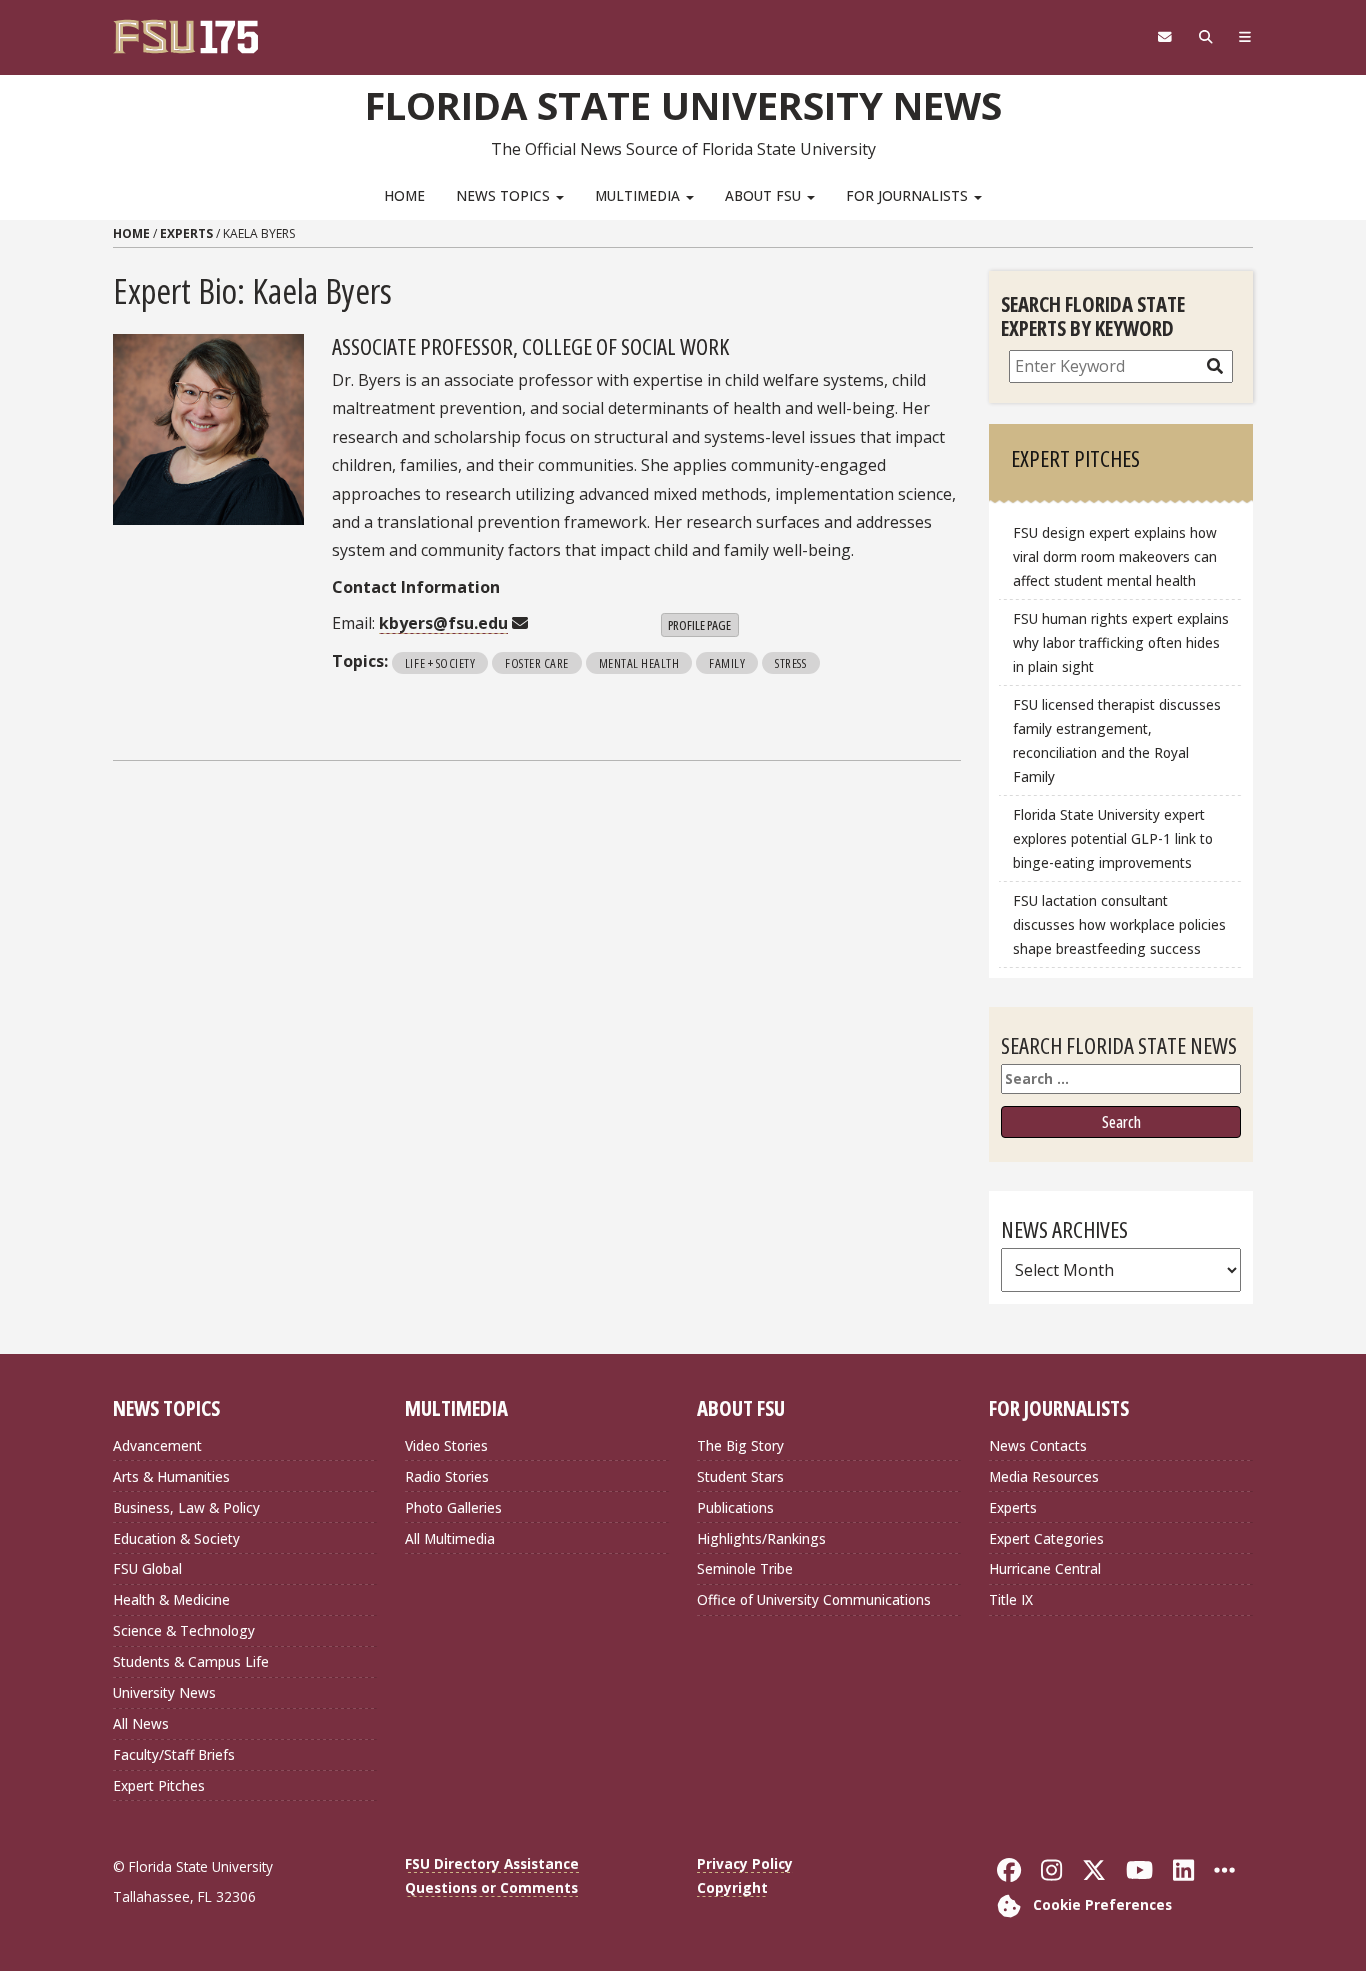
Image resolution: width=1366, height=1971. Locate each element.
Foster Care (537, 663)
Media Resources (1044, 1476)
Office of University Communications (814, 1599)
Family (727, 663)
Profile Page (699, 625)
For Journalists (909, 195)
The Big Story (740, 1445)
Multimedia (639, 195)
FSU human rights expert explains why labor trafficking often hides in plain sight (1121, 642)
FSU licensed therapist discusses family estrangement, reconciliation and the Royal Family (1117, 740)
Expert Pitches (159, 1785)
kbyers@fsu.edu (443, 623)
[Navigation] (1245, 37)
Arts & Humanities (171, 1476)
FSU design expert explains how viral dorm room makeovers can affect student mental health (1115, 556)
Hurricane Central (1045, 1568)
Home (404, 195)
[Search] (1205, 37)
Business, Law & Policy (186, 1507)
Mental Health (639, 663)
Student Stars (740, 1476)
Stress (790, 663)
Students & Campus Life (191, 1661)
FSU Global (147, 1568)
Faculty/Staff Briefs (174, 1754)
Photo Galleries (453, 1507)
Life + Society (440, 663)
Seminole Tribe (745, 1568)
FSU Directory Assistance (492, 1863)
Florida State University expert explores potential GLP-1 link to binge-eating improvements (1113, 838)
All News (141, 1723)
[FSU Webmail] (1164, 37)
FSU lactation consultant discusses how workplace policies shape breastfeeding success (1119, 924)
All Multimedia (450, 1538)
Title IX (1011, 1599)
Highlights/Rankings (761, 1538)
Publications (735, 1507)
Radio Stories (447, 1476)
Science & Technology (184, 1630)
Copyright (732, 1887)
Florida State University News (683, 105)
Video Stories (446, 1445)
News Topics (505, 195)
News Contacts (1038, 1445)
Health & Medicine (171, 1599)
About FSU (765, 195)
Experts (186, 233)
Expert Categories (1046, 1538)
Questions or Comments (491, 1887)
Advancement (157, 1445)
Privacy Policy (745, 1863)
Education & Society (176, 1538)
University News (164, 1692)
